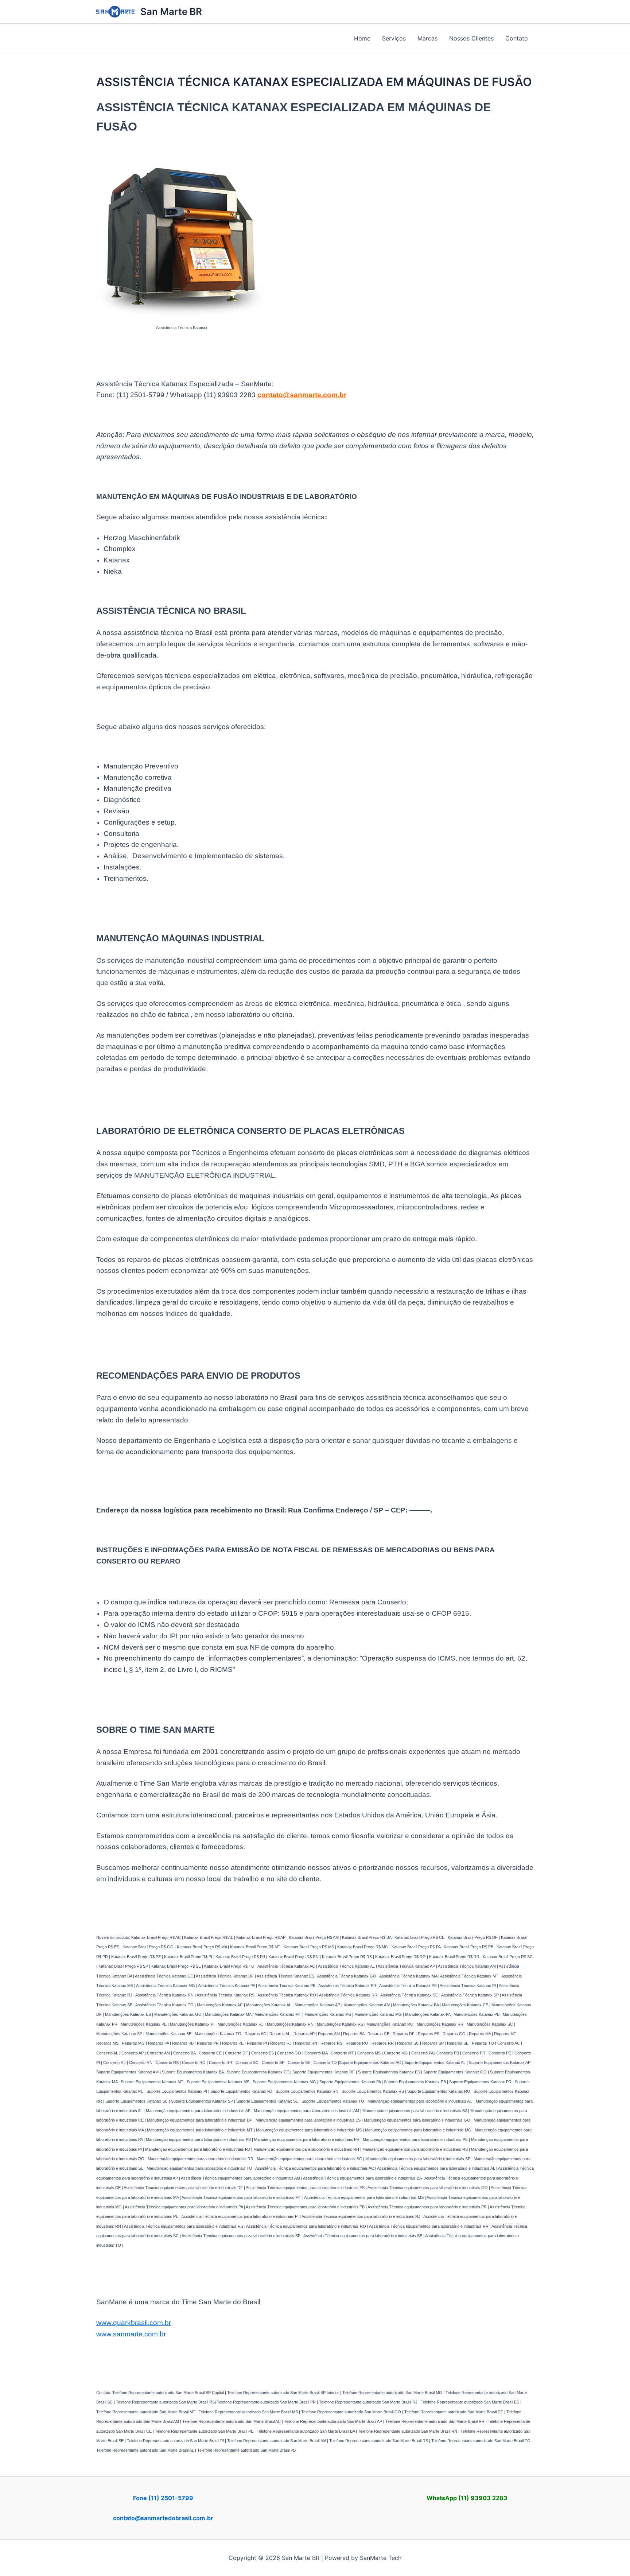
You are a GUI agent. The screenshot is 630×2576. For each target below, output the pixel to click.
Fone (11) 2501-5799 (163, 2498)
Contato (517, 38)
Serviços (394, 38)
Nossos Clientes (471, 38)
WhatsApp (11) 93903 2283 (467, 2498)
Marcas (427, 38)
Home (362, 38)
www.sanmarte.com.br (131, 2334)
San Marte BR (171, 11)
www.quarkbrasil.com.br (134, 2323)
